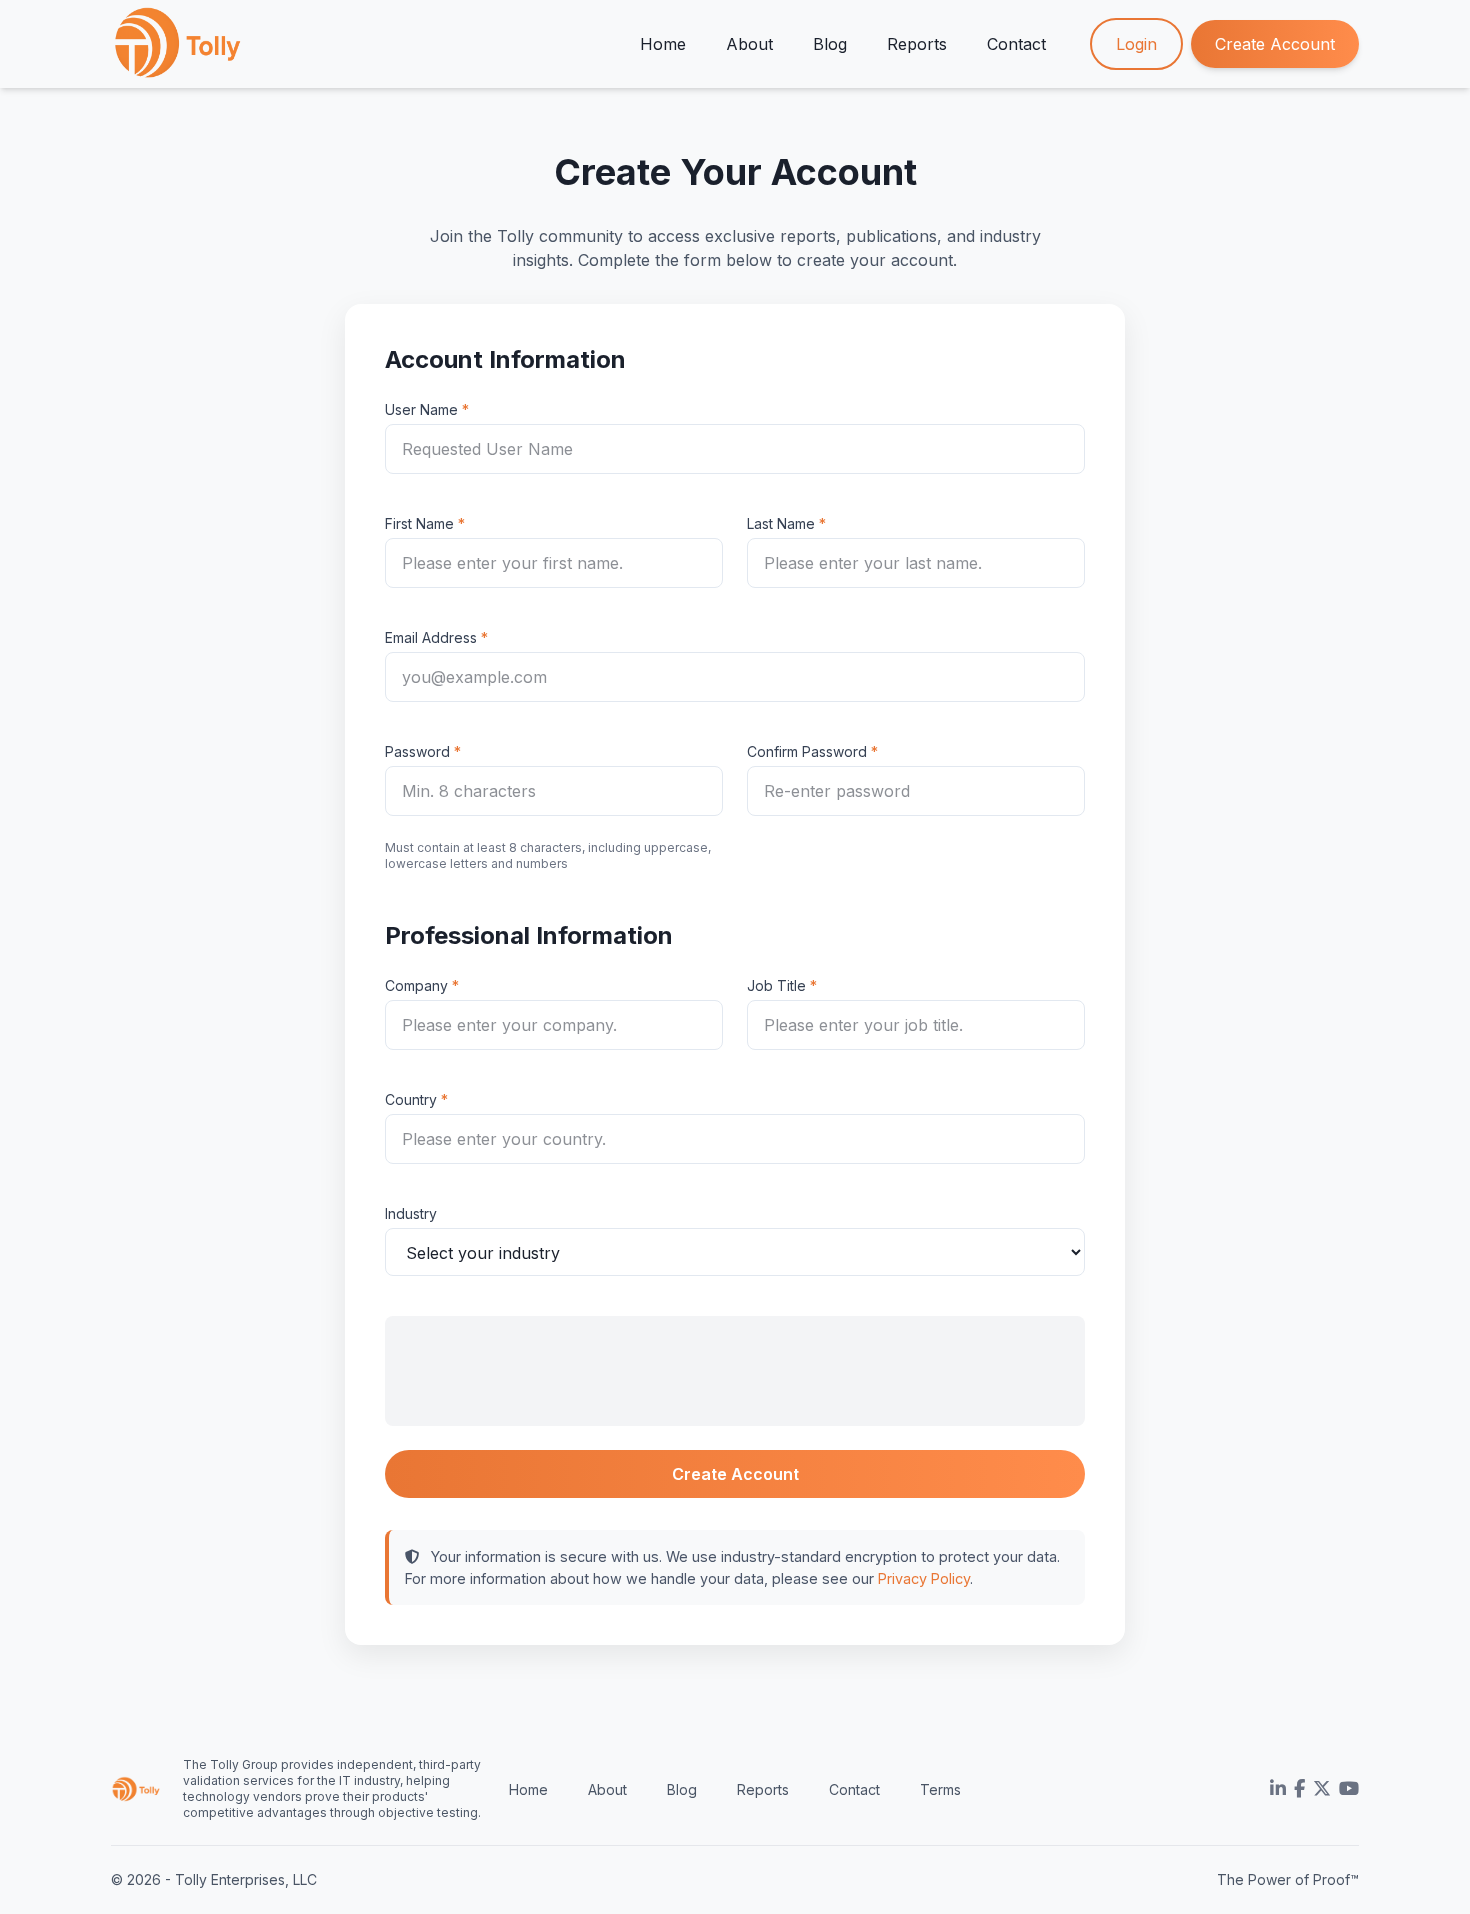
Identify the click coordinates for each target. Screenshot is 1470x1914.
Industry (411, 1213)
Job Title (776, 985)
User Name (421, 409)
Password (417, 751)
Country (411, 1099)
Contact (1016, 44)
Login (1136, 44)
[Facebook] (1299, 1789)
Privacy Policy (924, 1578)
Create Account (1275, 44)
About (749, 44)
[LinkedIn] (1278, 1789)
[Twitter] (1322, 1789)
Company (416, 985)
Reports (917, 44)
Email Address (431, 637)
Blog (830, 44)
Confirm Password (807, 751)
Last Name (781, 523)
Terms (940, 1789)
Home (663, 44)
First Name (419, 523)
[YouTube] (1349, 1789)
